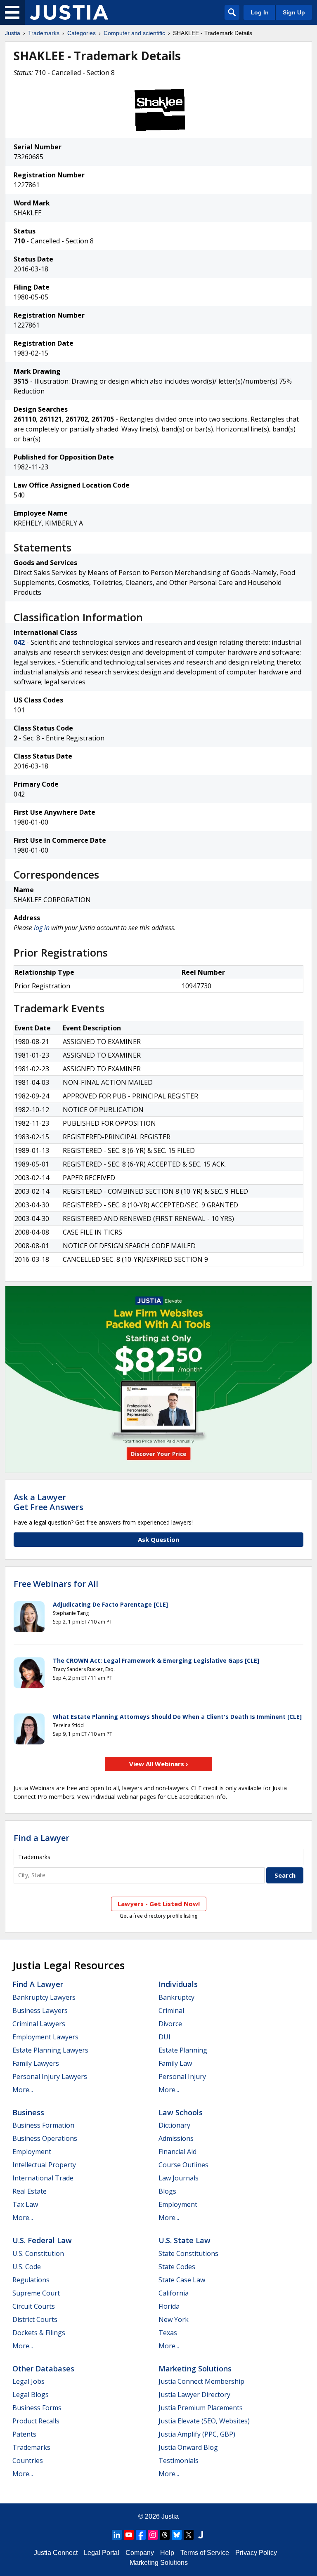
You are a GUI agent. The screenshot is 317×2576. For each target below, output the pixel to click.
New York (174, 2319)
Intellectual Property (44, 2165)
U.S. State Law (185, 2240)
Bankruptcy (176, 1997)
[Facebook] (141, 2535)
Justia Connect (56, 2553)
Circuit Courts (34, 2306)
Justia (13, 33)
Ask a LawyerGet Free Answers (48, 1502)
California (174, 2293)
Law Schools (181, 2112)
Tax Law (25, 2204)
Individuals (178, 1984)
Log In (260, 12)
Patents (24, 2434)
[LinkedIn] (117, 2535)
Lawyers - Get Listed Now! (159, 1904)
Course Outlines (183, 2165)
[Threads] (165, 2535)
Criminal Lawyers (39, 2024)
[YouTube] (129, 2535)
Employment (32, 2152)
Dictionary (174, 2125)
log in (42, 928)
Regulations (31, 2280)
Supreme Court (36, 2293)
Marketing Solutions (195, 2369)
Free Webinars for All (56, 1584)
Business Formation (43, 2125)
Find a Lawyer (41, 1838)
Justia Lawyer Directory (194, 2395)
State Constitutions (188, 2253)
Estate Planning (183, 2050)
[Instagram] (153, 2535)
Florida (169, 2306)
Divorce (170, 2024)
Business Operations (45, 2138)
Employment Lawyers (45, 2037)
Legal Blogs (31, 2395)
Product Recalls (36, 2421)
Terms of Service (205, 2553)
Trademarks (44, 33)
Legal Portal (102, 2553)
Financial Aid (177, 2152)
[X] (189, 2535)
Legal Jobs (28, 2381)
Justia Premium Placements (201, 2408)
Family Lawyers (36, 2063)
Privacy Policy (256, 2553)
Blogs (167, 2191)
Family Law (175, 2063)
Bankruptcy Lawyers (44, 1997)
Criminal (171, 2010)
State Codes (177, 2267)
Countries (28, 2461)
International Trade (43, 2178)
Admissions (176, 2138)
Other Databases (43, 2369)
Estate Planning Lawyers (50, 2050)
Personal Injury (182, 2076)
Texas (168, 2333)
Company (140, 2553)
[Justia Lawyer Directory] (201, 2535)
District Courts (35, 2319)
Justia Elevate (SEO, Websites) (204, 2421)
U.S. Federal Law (42, 2240)
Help (167, 2553)
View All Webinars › (159, 1764)
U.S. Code (27, 2267)
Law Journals (179, 2178)
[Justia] (69, 12)
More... (23, 2090)
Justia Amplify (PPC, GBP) (197, 2434)
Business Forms (37, 2408)
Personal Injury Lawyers (50, 2076)
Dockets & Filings (39, 2333)
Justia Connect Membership (201, 2381)
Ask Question (158, 1539)
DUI (164, 2037)
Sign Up (294, 12)
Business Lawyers (40, 2010)
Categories (82, 33)
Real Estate (30, 2191)
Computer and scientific (134, 33)
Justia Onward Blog (188, 2447)
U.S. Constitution (38, 2253)
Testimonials (179, 2461)
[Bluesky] (177, 2535)
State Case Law (182, 2280)
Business (28, 2112)
